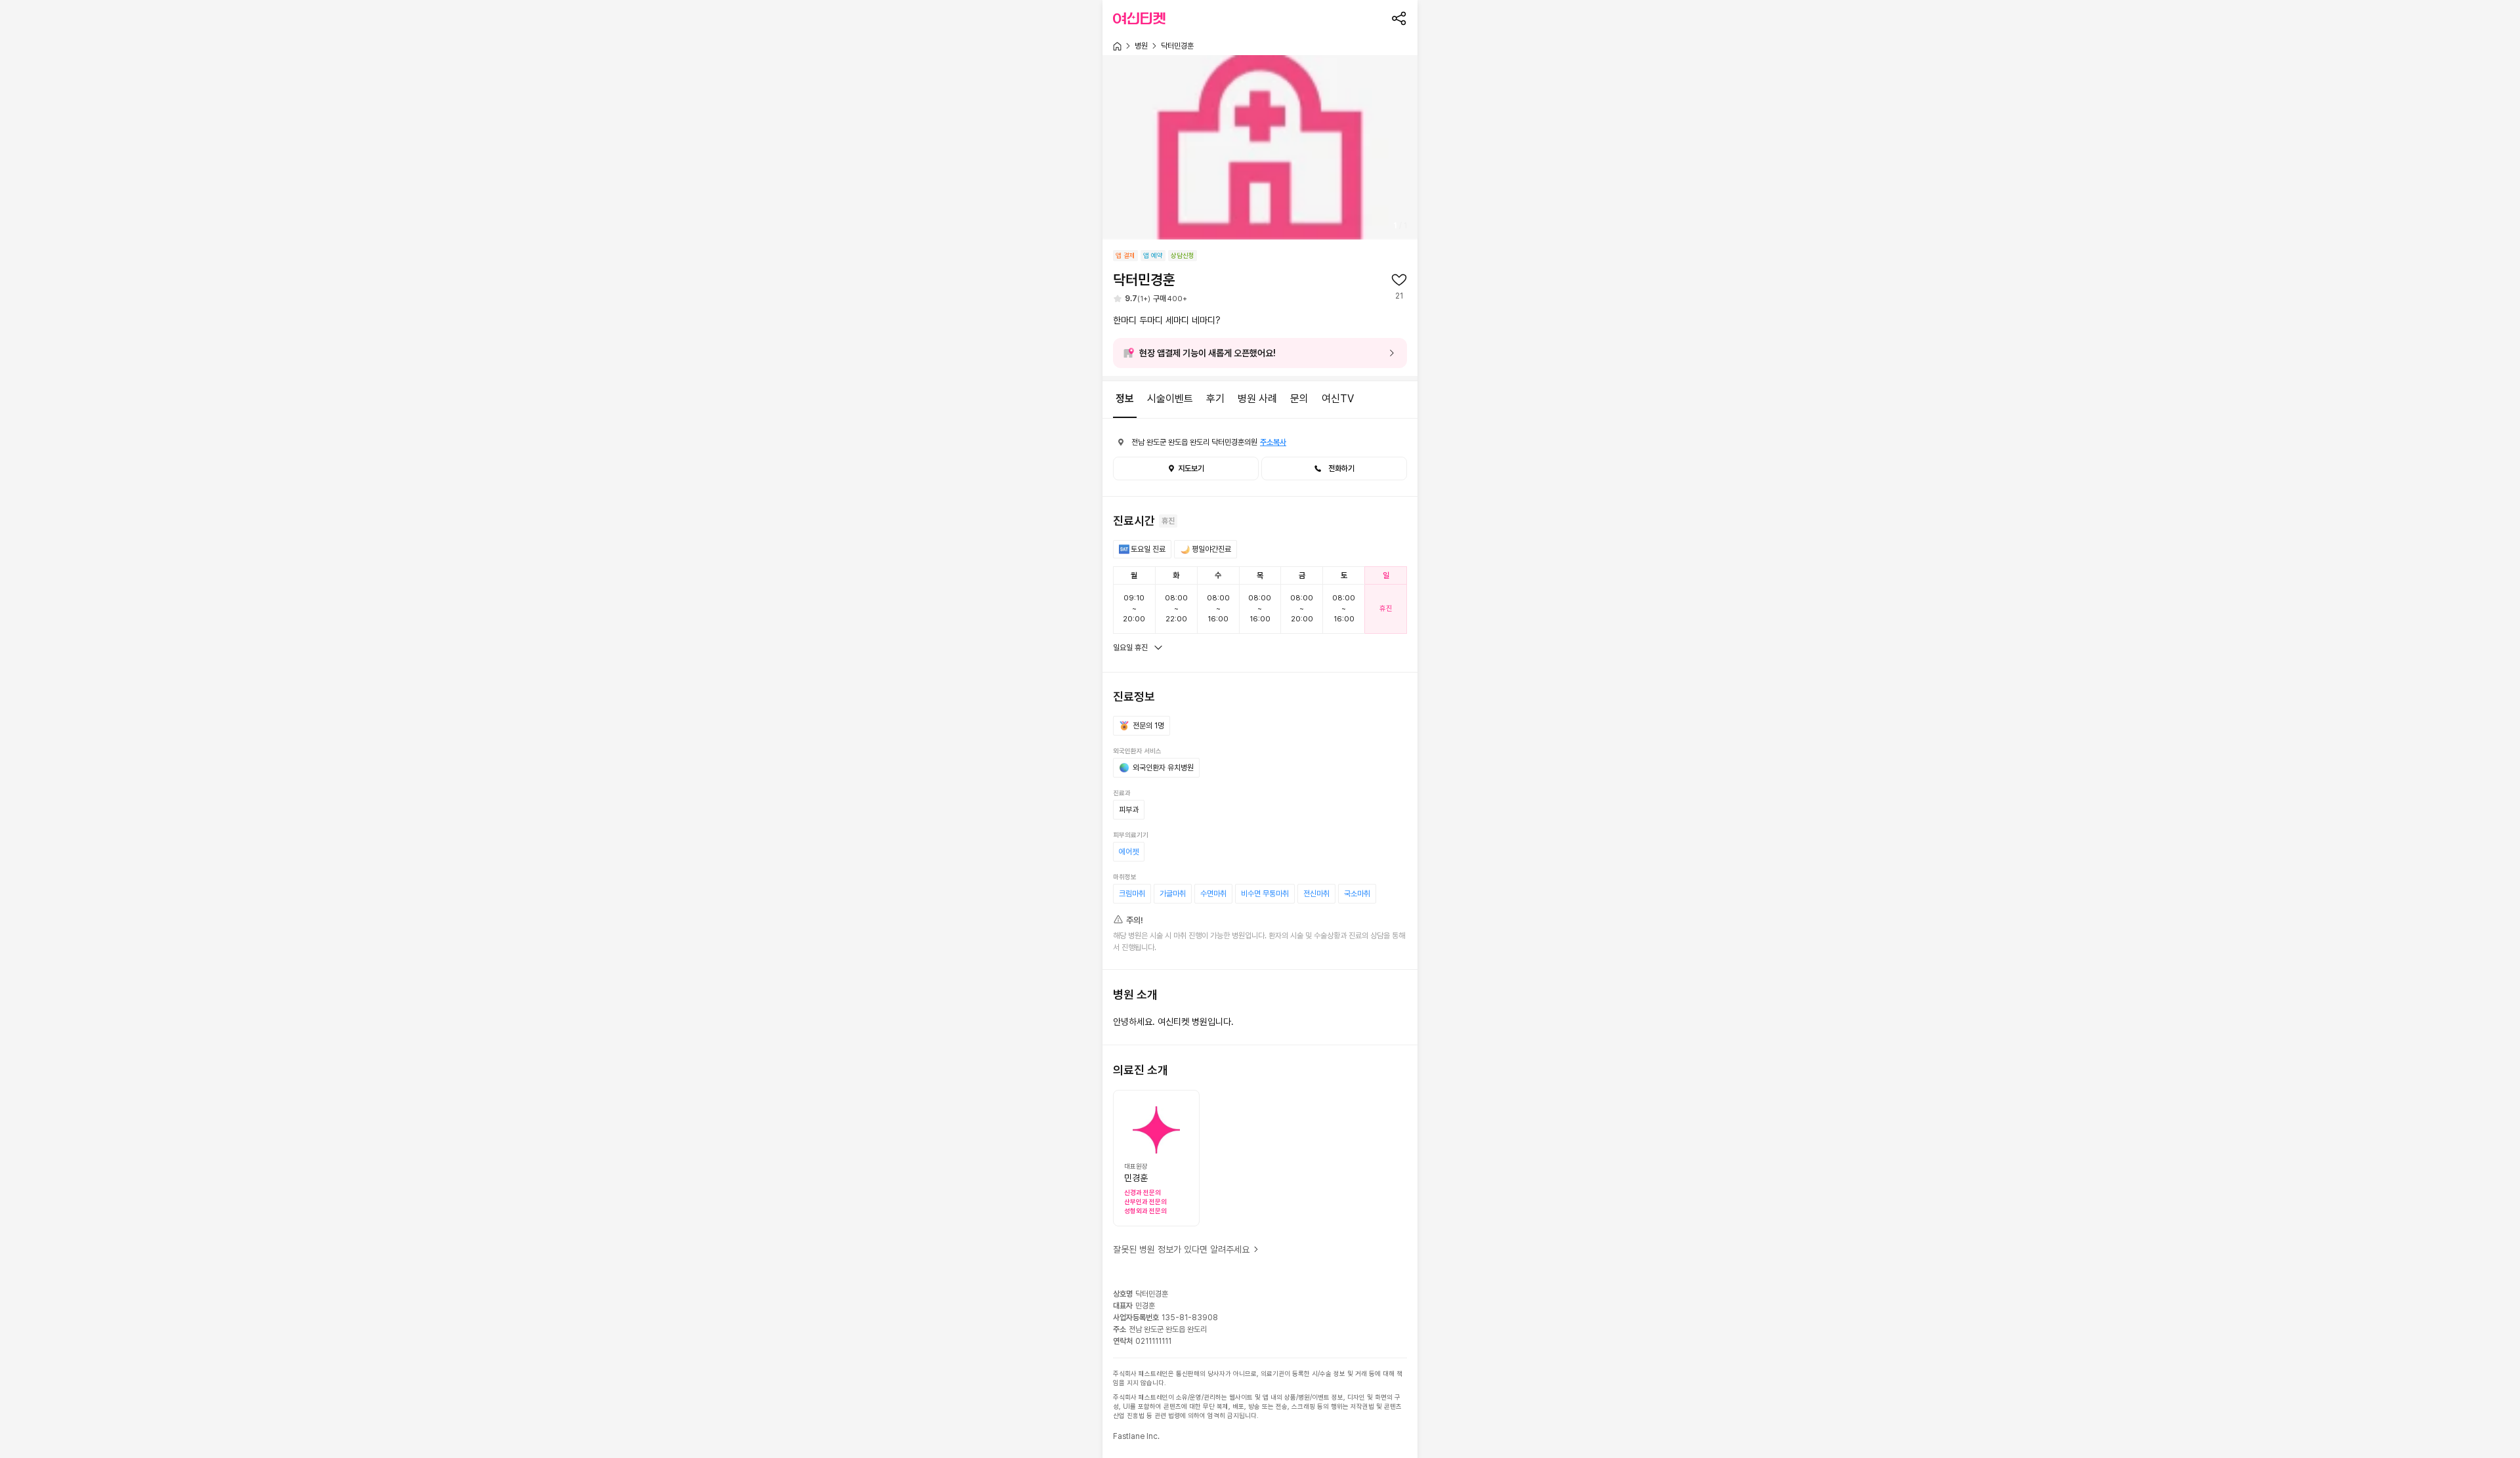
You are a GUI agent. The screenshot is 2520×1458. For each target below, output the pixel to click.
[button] (1334, 469)
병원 (1141, 46)
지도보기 (1191, 469)
